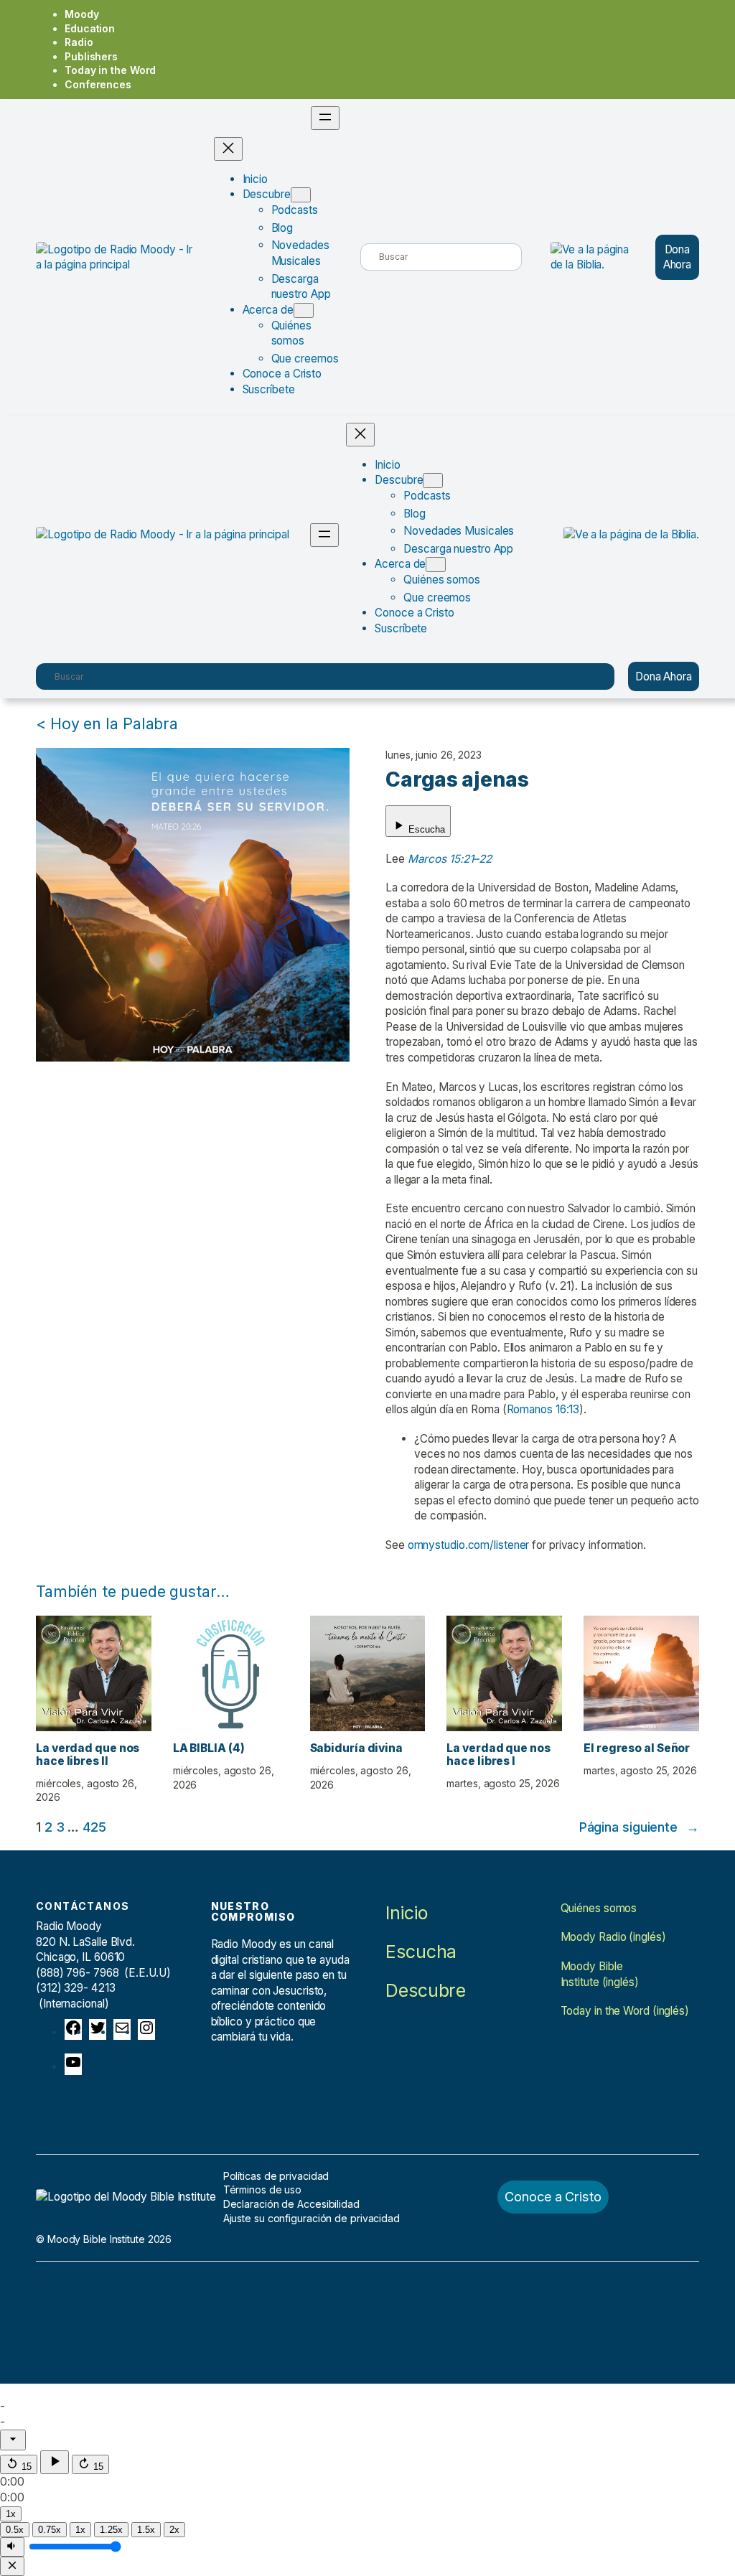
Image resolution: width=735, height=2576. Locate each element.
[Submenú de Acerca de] (304, 310)
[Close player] (12, 2566)
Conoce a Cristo (553, 2196)
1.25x (111, 2530)
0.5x (15, 2530)
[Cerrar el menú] (228, 149)
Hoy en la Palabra (114, 723)
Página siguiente (639, 1827)
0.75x (50, 2530)
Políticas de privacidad (276, 2176)
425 (94, 1827)
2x (174, 2530)
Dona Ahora (678, 257)
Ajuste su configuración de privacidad (312, 2218)
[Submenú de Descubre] (301, 195)
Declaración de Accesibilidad (291, 2204)
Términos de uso (263, 2189)
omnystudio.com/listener (469, 1545)
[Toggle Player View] (13, 2440)
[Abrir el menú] (325, 118)
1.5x (146, 2530)
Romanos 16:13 (543, 1409)
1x (80, 2530)
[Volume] (12, 2547)
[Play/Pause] (55, 2462)
